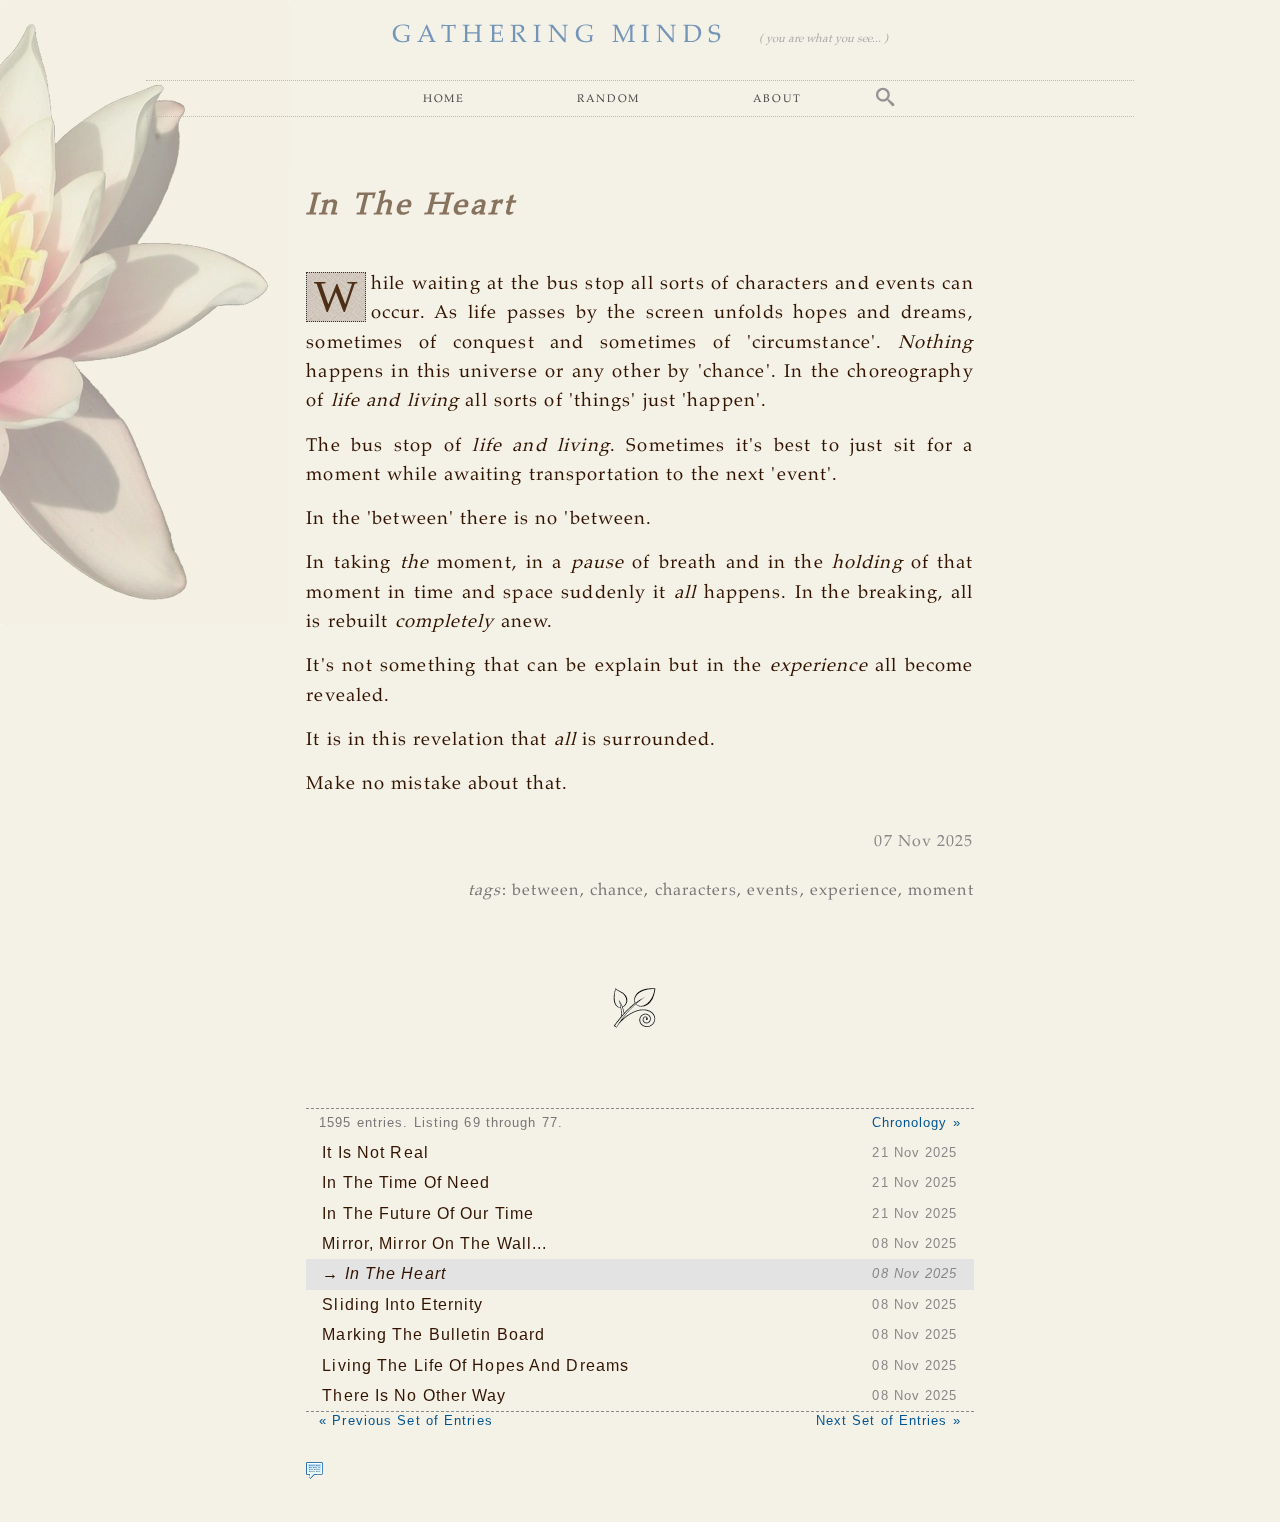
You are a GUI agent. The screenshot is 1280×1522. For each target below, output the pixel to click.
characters (696, 890)
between (546, 890)
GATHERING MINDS (559, 35)
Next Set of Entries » (888, 1420)
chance (617, 890)
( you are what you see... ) (823, 39)
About (777, 97)
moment (941, 890)
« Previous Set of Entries (406, 1420)
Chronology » (916, 1122)
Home (443, 97)
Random (608, 97)
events (773, 890)
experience (854, 890)
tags (484, 890)
